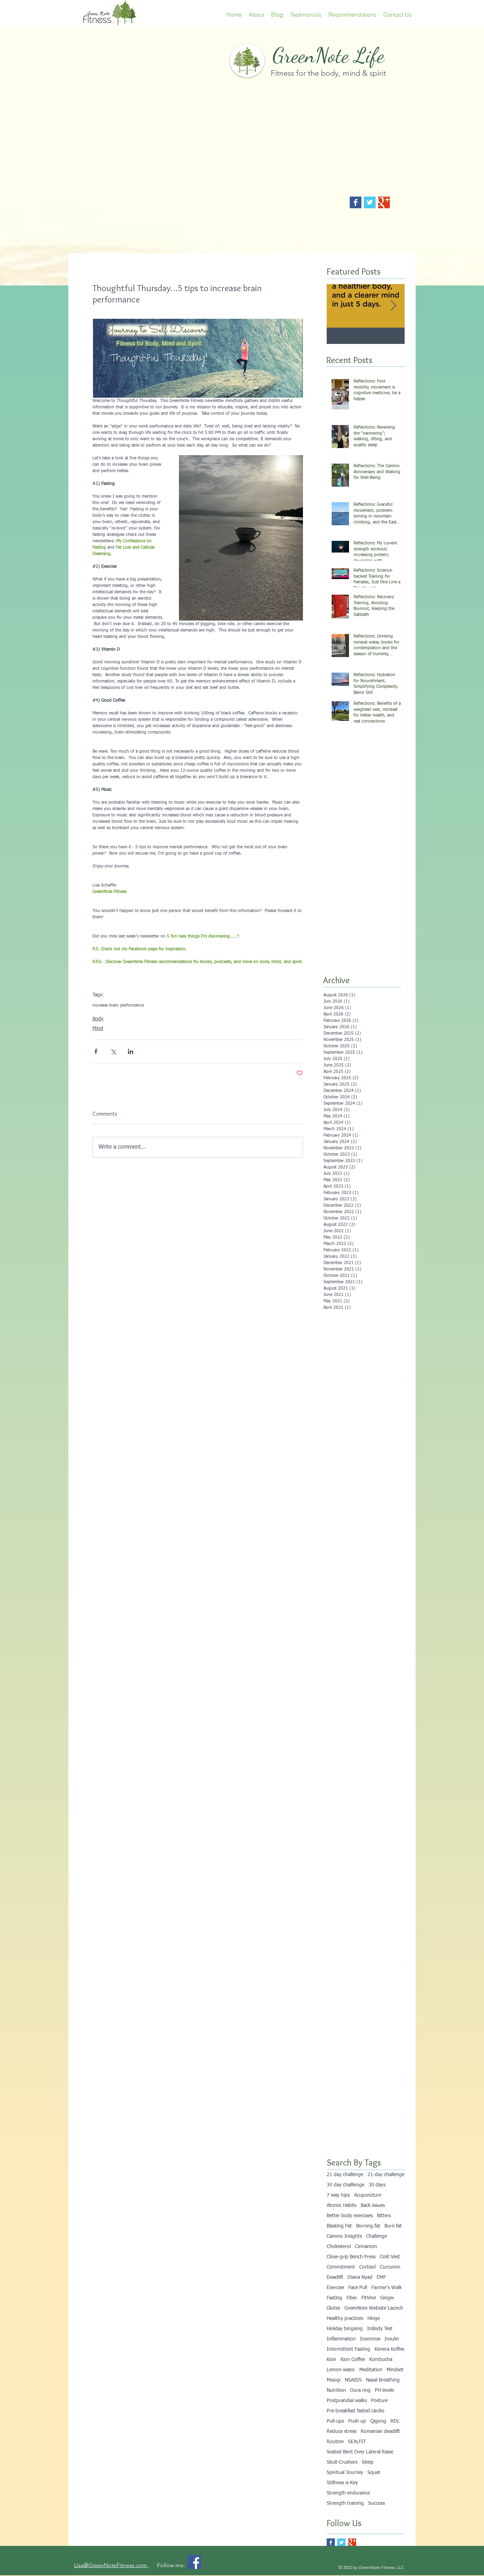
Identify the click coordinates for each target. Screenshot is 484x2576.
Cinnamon (366, 2247)
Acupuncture (368, 2195)
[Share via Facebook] (96, 1051)
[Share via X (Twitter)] (113, 1051)
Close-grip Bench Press (351, 2257)
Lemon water (341, 2370)
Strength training (345, 2503)
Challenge (376, 2236)
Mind (98, 1029)
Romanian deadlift (380, 2431)
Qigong (378, 2421)
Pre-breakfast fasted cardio (356, 2411)
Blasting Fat (339, 2226)
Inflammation (341, 2339)
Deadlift (335, 2277)
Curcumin (390, 2267)
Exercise (335, 2288)
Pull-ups (335, 2421)
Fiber (352, 2298)
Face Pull (358, 2288)
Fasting (334, 2298)
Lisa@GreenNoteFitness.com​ (111, 2565)
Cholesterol (339, 2247)
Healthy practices (345, 2319)
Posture (379, 2401)
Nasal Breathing (383, 2380)
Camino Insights (344, 2236)
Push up (357, 2421)
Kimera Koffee (389, 2349)
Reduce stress (342, 2431)
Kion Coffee (353, 2360)
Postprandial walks (347, 2401)
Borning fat (368, 2226)
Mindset (395, 2370)
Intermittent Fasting (348, 2349)
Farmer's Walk (387, 2288)
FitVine (369, 2298)
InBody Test (380, 2329)
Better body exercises (350, 2216)
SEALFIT (357, 2442)
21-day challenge (386, 2175)
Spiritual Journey (345, 2473)
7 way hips (338, 2195)
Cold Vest (390, 2257)
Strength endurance (348, 2493)
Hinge (374, 2319)
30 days (377, 2185)
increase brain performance (118, 1006)
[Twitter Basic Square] (370, 202)
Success (376, 2503)
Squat (374, 2473)
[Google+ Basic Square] (384, 202)
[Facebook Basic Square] (356, 202)
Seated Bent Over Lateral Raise (360, 2452)
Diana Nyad (360, 2277)
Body (98, 1019)
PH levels (384, 2390)
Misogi (334, 2380)
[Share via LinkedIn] (131, 1051)
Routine (335, 2442)
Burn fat (393, 2226)
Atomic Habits (342, 2206)
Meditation (371, 2370)
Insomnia (370, 2339)
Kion (331, 2360)
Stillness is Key (342, 2483)
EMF (381, 2277)
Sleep (368, 2462)
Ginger (387, 2298)
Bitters (384, 2216)
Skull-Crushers (342, 2462)
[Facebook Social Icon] (194, 2562)
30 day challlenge (345, 2185)
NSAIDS (353, 2380)
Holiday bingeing (345, 2329)
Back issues (373, 2206)
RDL (395, 2421)
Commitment (341, 2267)
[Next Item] (393, 306)
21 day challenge (345, 2175)
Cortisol (367, 2267)
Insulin (392, 2339)
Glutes (333, 2308)
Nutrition (336, 2390)
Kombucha (381, 2360)
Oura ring (360, 2390)
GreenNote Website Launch (374, 2308)
